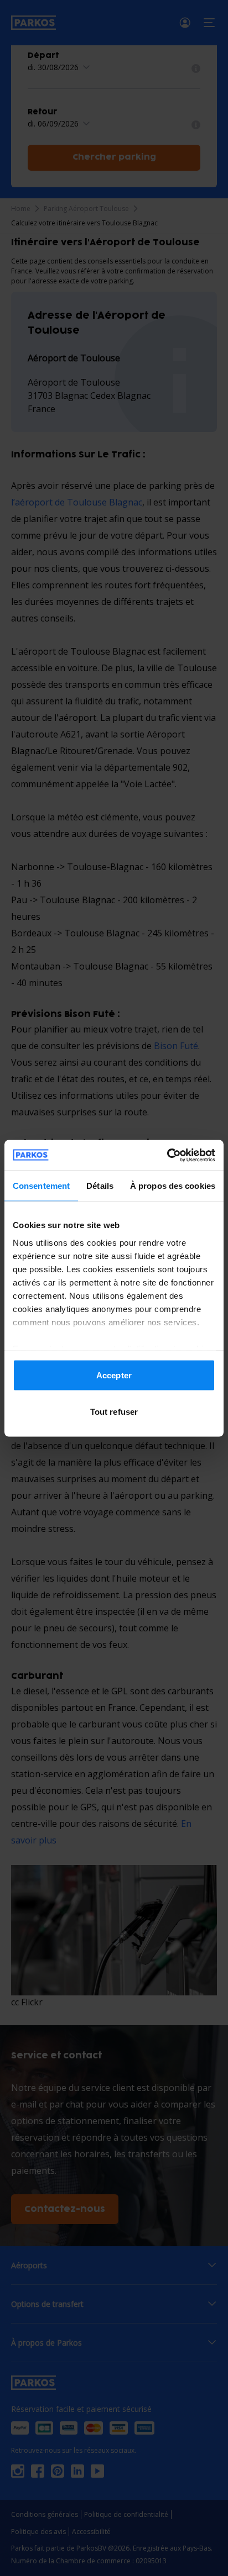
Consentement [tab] (41, 1186)
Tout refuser (114, 1411)
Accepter (114, 1375)
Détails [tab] (100, 1186)
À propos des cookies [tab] (173, 1186)
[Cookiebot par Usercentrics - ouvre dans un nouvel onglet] (167, 1155)
